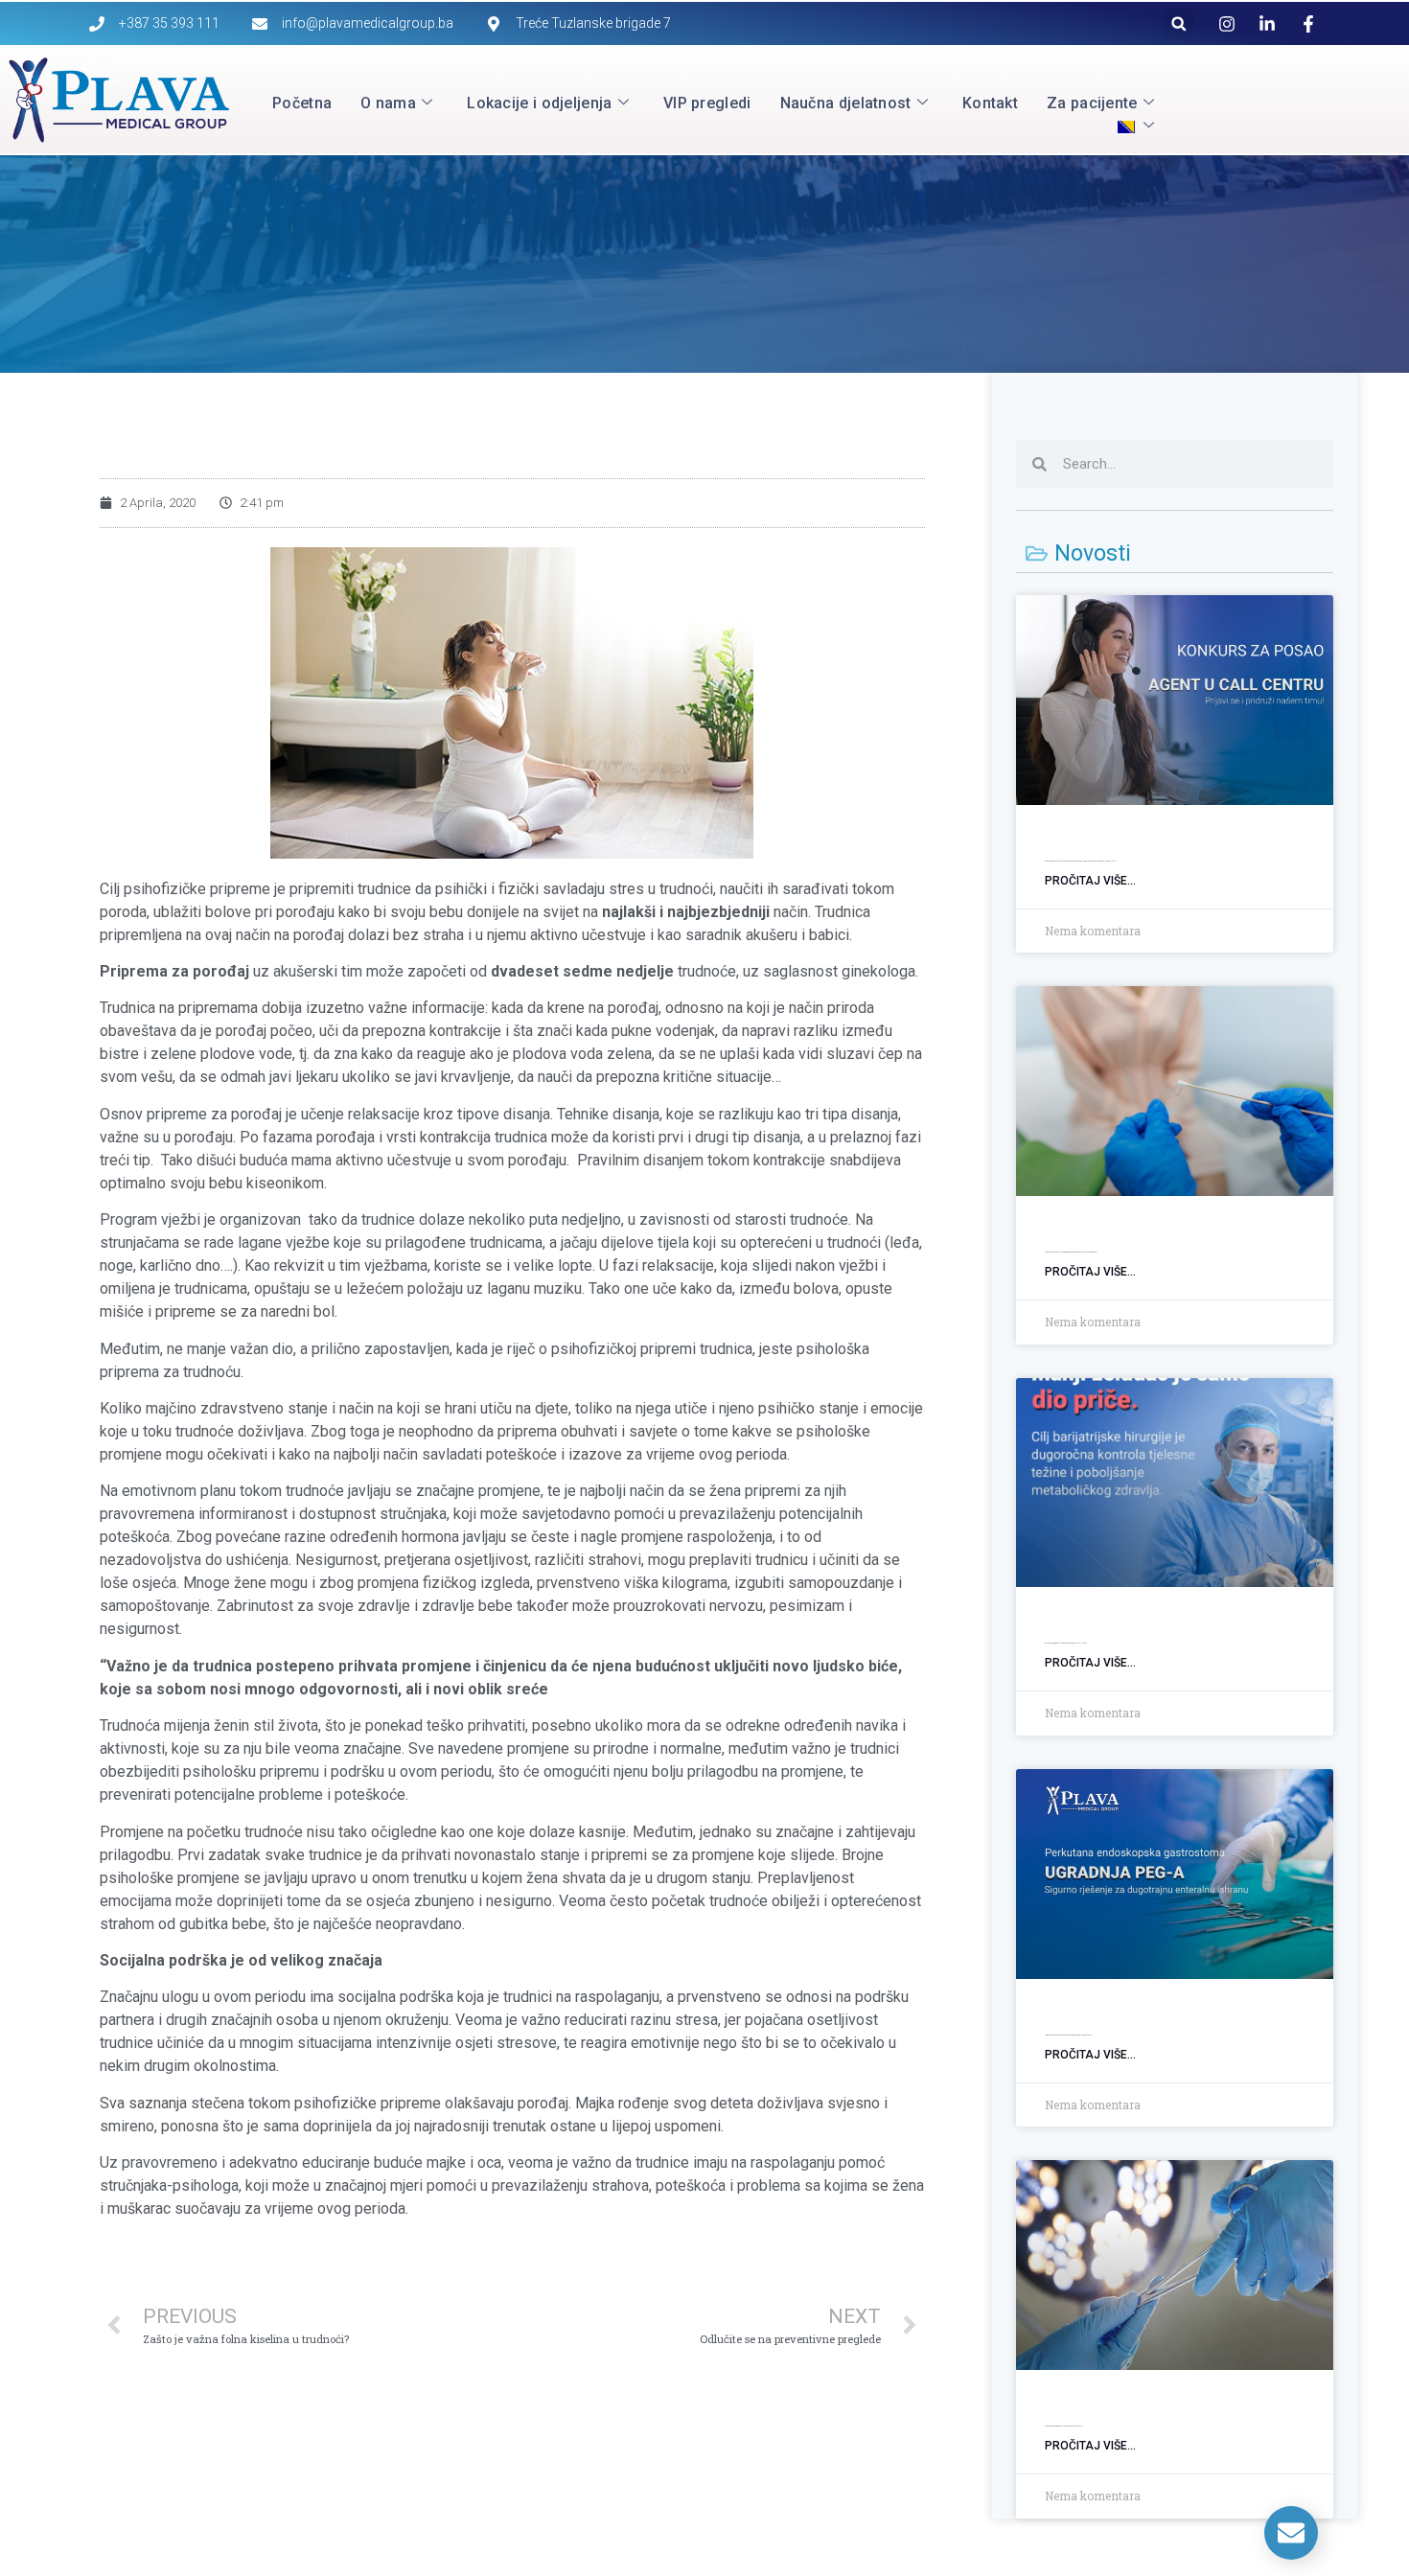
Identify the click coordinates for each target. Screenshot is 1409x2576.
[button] (1178, 23)
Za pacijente (1092, 103)
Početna (302, 103)
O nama (388, 103)
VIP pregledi (707, 103)
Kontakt (990, 103)
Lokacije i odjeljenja (539, 103)
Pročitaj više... (1090, 881)
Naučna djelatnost (846, 103)
